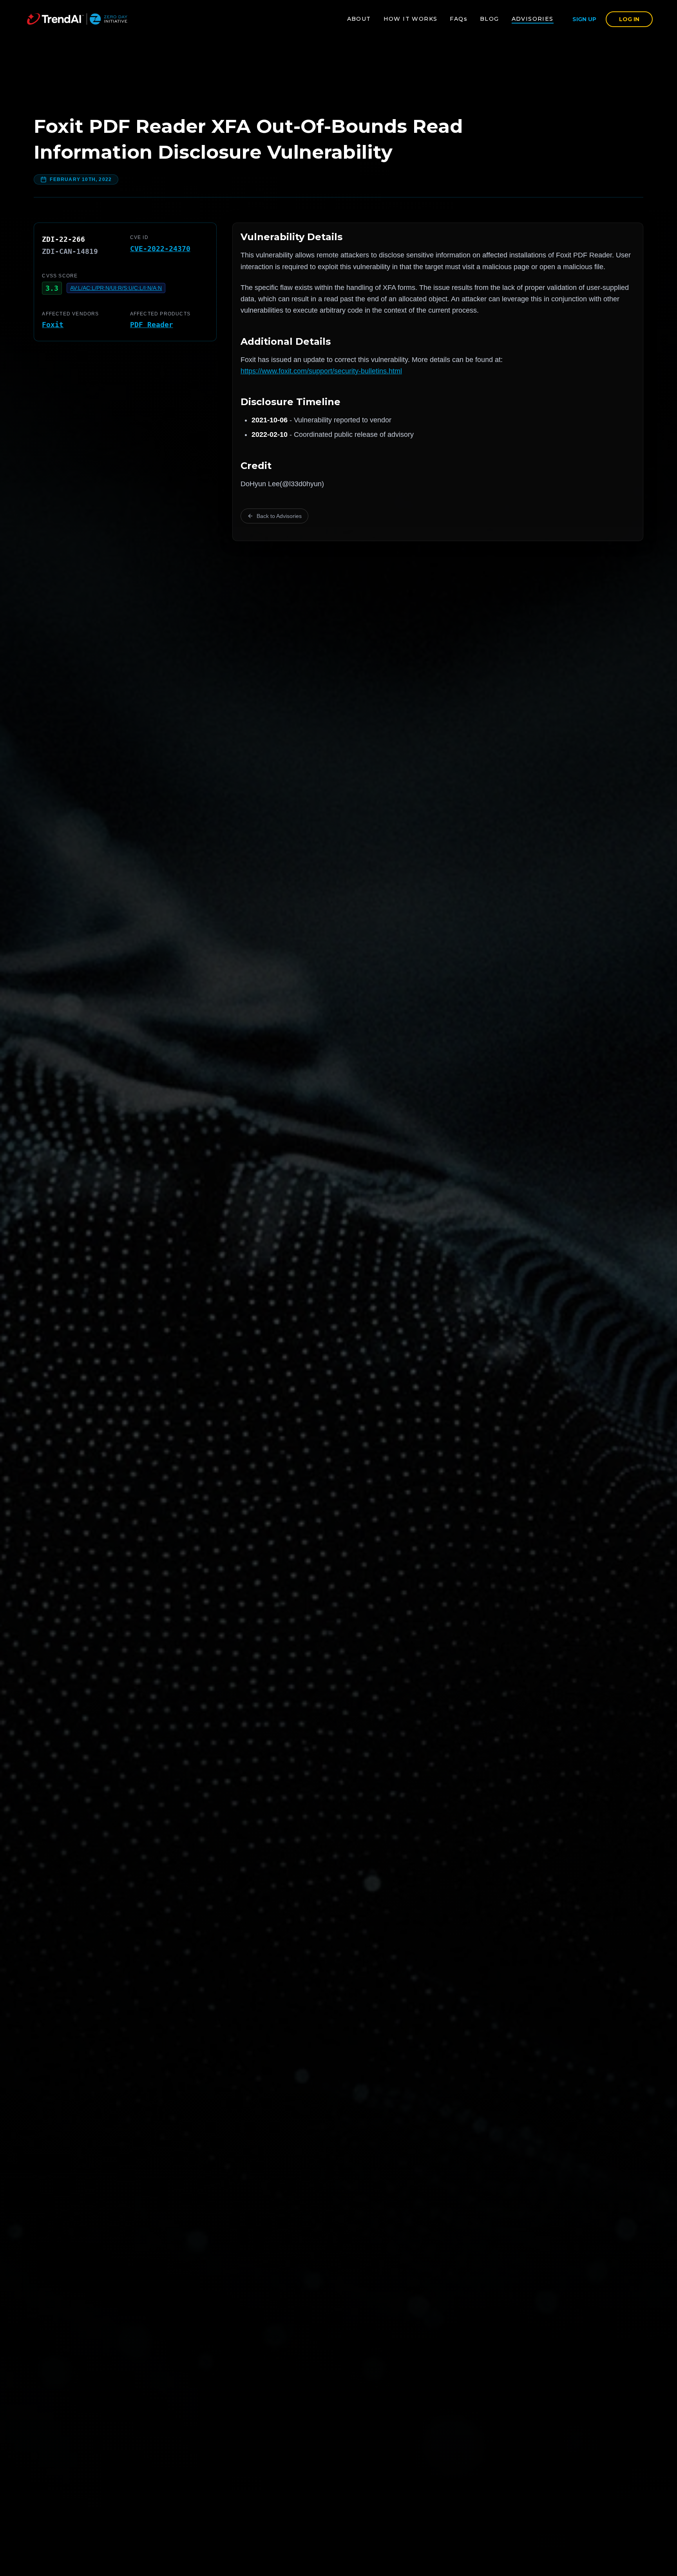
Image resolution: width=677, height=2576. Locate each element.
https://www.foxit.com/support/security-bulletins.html (321, 371)
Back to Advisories (279, 516)
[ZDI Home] (77, 19)
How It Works (411, 19)
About (359, 19)
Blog (490, 19)
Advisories (533, 19)
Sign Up (584, 19)
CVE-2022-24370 (160, 249)
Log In (629, 19)
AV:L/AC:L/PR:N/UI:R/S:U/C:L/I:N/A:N (116, 288)
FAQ (459, 19)
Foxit (53, 325)
